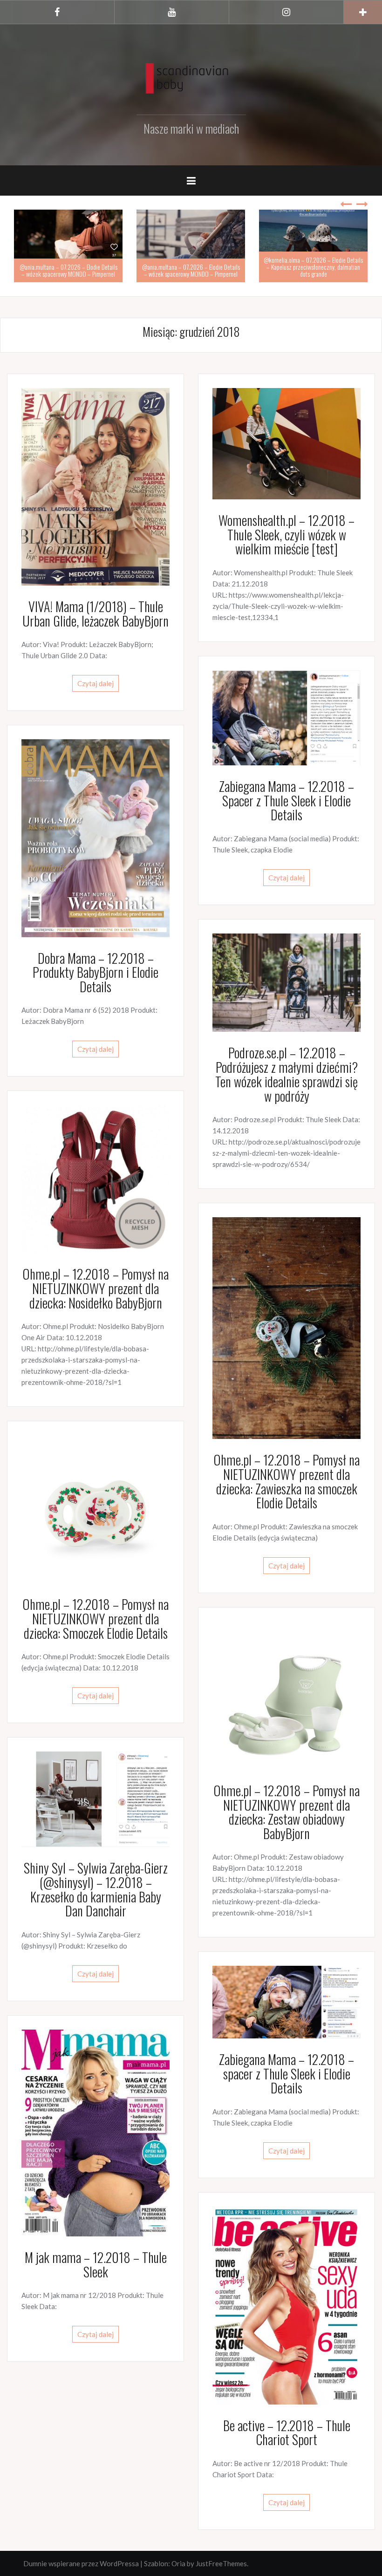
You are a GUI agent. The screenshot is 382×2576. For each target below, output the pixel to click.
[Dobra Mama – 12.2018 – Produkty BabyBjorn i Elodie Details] (95, 837)
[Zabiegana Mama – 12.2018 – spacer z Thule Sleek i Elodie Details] (286, 2001)
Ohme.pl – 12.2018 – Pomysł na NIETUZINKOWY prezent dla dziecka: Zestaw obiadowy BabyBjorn (286, 1812)
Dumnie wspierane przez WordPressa (81, 2563)
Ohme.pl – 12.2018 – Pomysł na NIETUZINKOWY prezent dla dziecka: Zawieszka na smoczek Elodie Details (286, 1481)
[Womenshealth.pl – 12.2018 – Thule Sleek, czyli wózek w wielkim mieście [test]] (286, 443)
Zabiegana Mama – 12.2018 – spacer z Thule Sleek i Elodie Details (286, 2074)
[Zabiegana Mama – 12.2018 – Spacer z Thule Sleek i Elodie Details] (286, 717)
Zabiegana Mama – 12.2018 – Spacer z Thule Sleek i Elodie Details (286, 801)
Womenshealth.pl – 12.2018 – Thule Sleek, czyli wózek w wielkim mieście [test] (286, 535)
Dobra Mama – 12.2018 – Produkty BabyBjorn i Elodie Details (95, 972)
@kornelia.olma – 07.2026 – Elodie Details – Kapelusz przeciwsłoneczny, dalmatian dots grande (313, 267)
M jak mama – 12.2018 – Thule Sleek (96, 2264)
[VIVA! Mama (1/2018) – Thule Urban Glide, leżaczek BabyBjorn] (95, 486)
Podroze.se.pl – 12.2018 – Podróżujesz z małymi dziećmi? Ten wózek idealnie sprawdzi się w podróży (286, 1074)
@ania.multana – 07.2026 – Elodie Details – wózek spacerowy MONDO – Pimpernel (68, 270)
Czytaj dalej (95, 683)
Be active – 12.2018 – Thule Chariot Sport (287, 2433)
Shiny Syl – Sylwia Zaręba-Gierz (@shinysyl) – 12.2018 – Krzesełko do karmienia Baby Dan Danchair (96, 1889)
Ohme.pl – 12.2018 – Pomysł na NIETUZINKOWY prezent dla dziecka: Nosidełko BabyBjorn (95, 1288)
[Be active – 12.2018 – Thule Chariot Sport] (286, 2304)
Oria (178, 2563)
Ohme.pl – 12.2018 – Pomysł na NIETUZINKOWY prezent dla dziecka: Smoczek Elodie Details (95, 1619)
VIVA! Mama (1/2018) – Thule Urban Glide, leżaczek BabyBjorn (95, 613)
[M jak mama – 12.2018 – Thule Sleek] (95, 2132)
